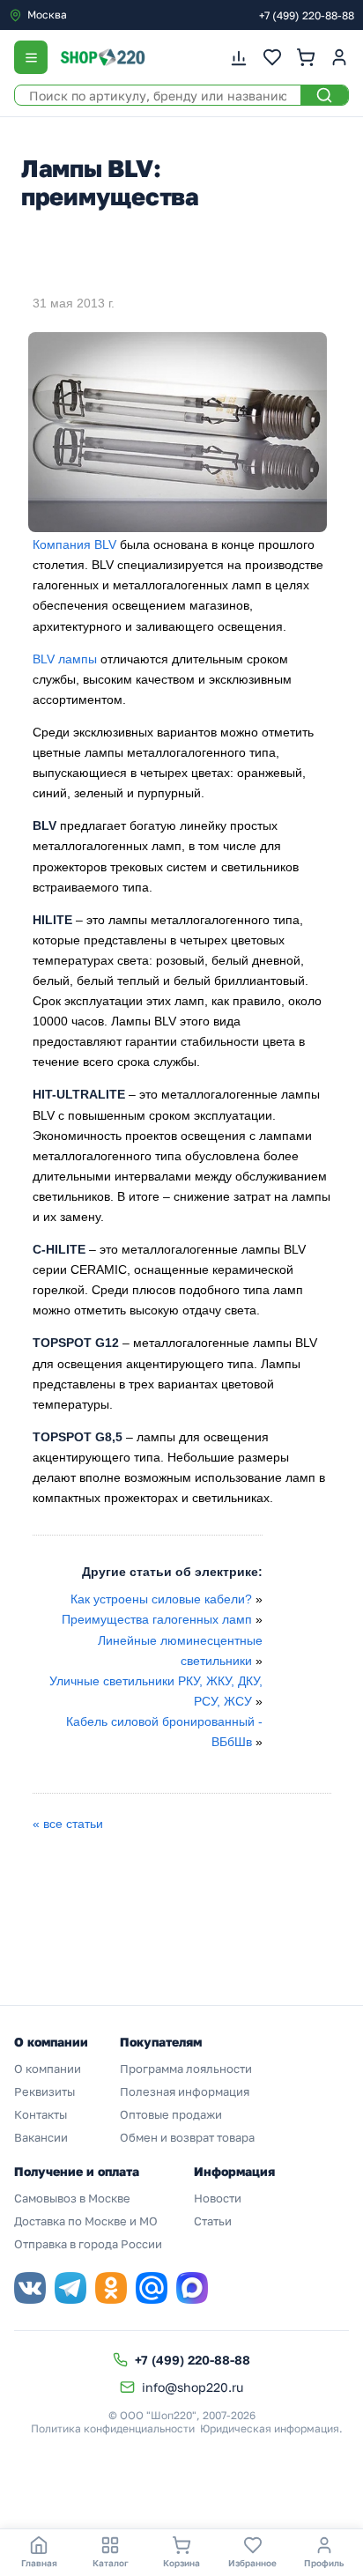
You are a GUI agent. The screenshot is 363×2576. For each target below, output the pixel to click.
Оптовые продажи (171, 2114)
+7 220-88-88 (307, 15)
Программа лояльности (186, 2069)
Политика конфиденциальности (113, 2428)
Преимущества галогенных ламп (157, 1619)
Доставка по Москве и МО (86, 2221)
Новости (218, 2198)
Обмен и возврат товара (187, 2137)
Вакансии (41, 2137)
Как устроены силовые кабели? (161, 1599)
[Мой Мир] (152, 2288)
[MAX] (192, 2288)
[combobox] (83, 15)
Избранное (252, 2563)
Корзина (181, 2563)
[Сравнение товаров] (239, 57)
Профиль (324, 2563)
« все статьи (68, 1824)
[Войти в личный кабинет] (339, 57)
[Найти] (324, 95)
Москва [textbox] (47, 15)
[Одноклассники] (111, 2288)
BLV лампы (65, 659)
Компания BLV (74, 544)
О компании (48, 2069)
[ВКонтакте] (30, 2288)
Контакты (41, 2114)
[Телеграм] (70, 2288)
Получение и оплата (77, 2171)
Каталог (111, 2563)
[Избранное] (272, 57)
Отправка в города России (88, 2244)
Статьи (213, 2221)
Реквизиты (44, 2091)
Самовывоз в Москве (72, 2198)
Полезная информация (185, 2091)
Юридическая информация (270, 2428)
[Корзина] (306, 57)
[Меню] (31, 57)
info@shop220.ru (193, 2387)
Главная (39, 2563)
